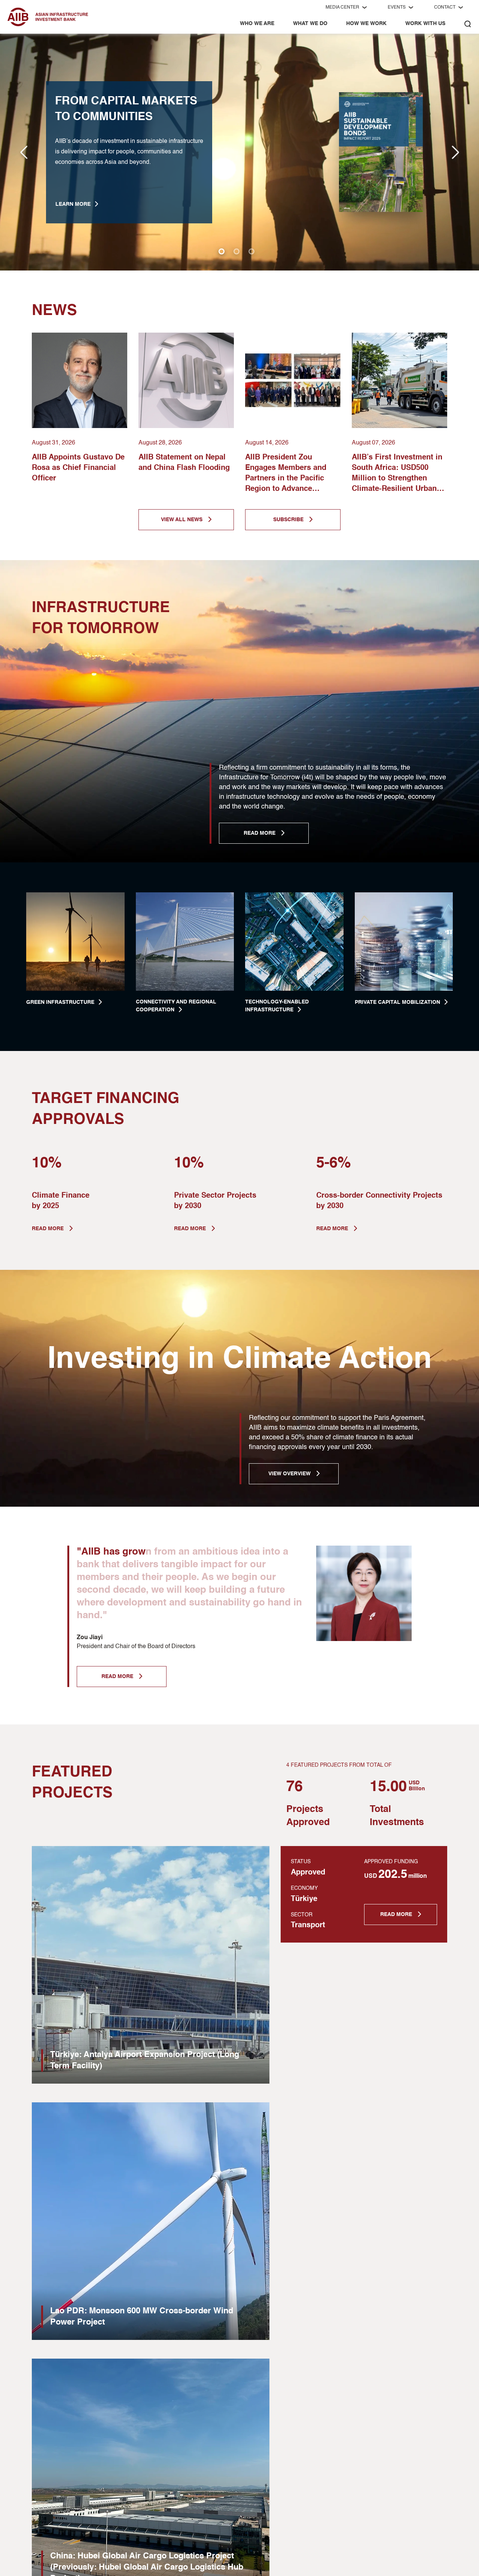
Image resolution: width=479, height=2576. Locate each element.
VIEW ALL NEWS (182, 520)
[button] (455, 152)
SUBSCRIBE (289, 520)
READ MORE (260, 833)
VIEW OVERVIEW (290, 1474)
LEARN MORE (73, 204)
